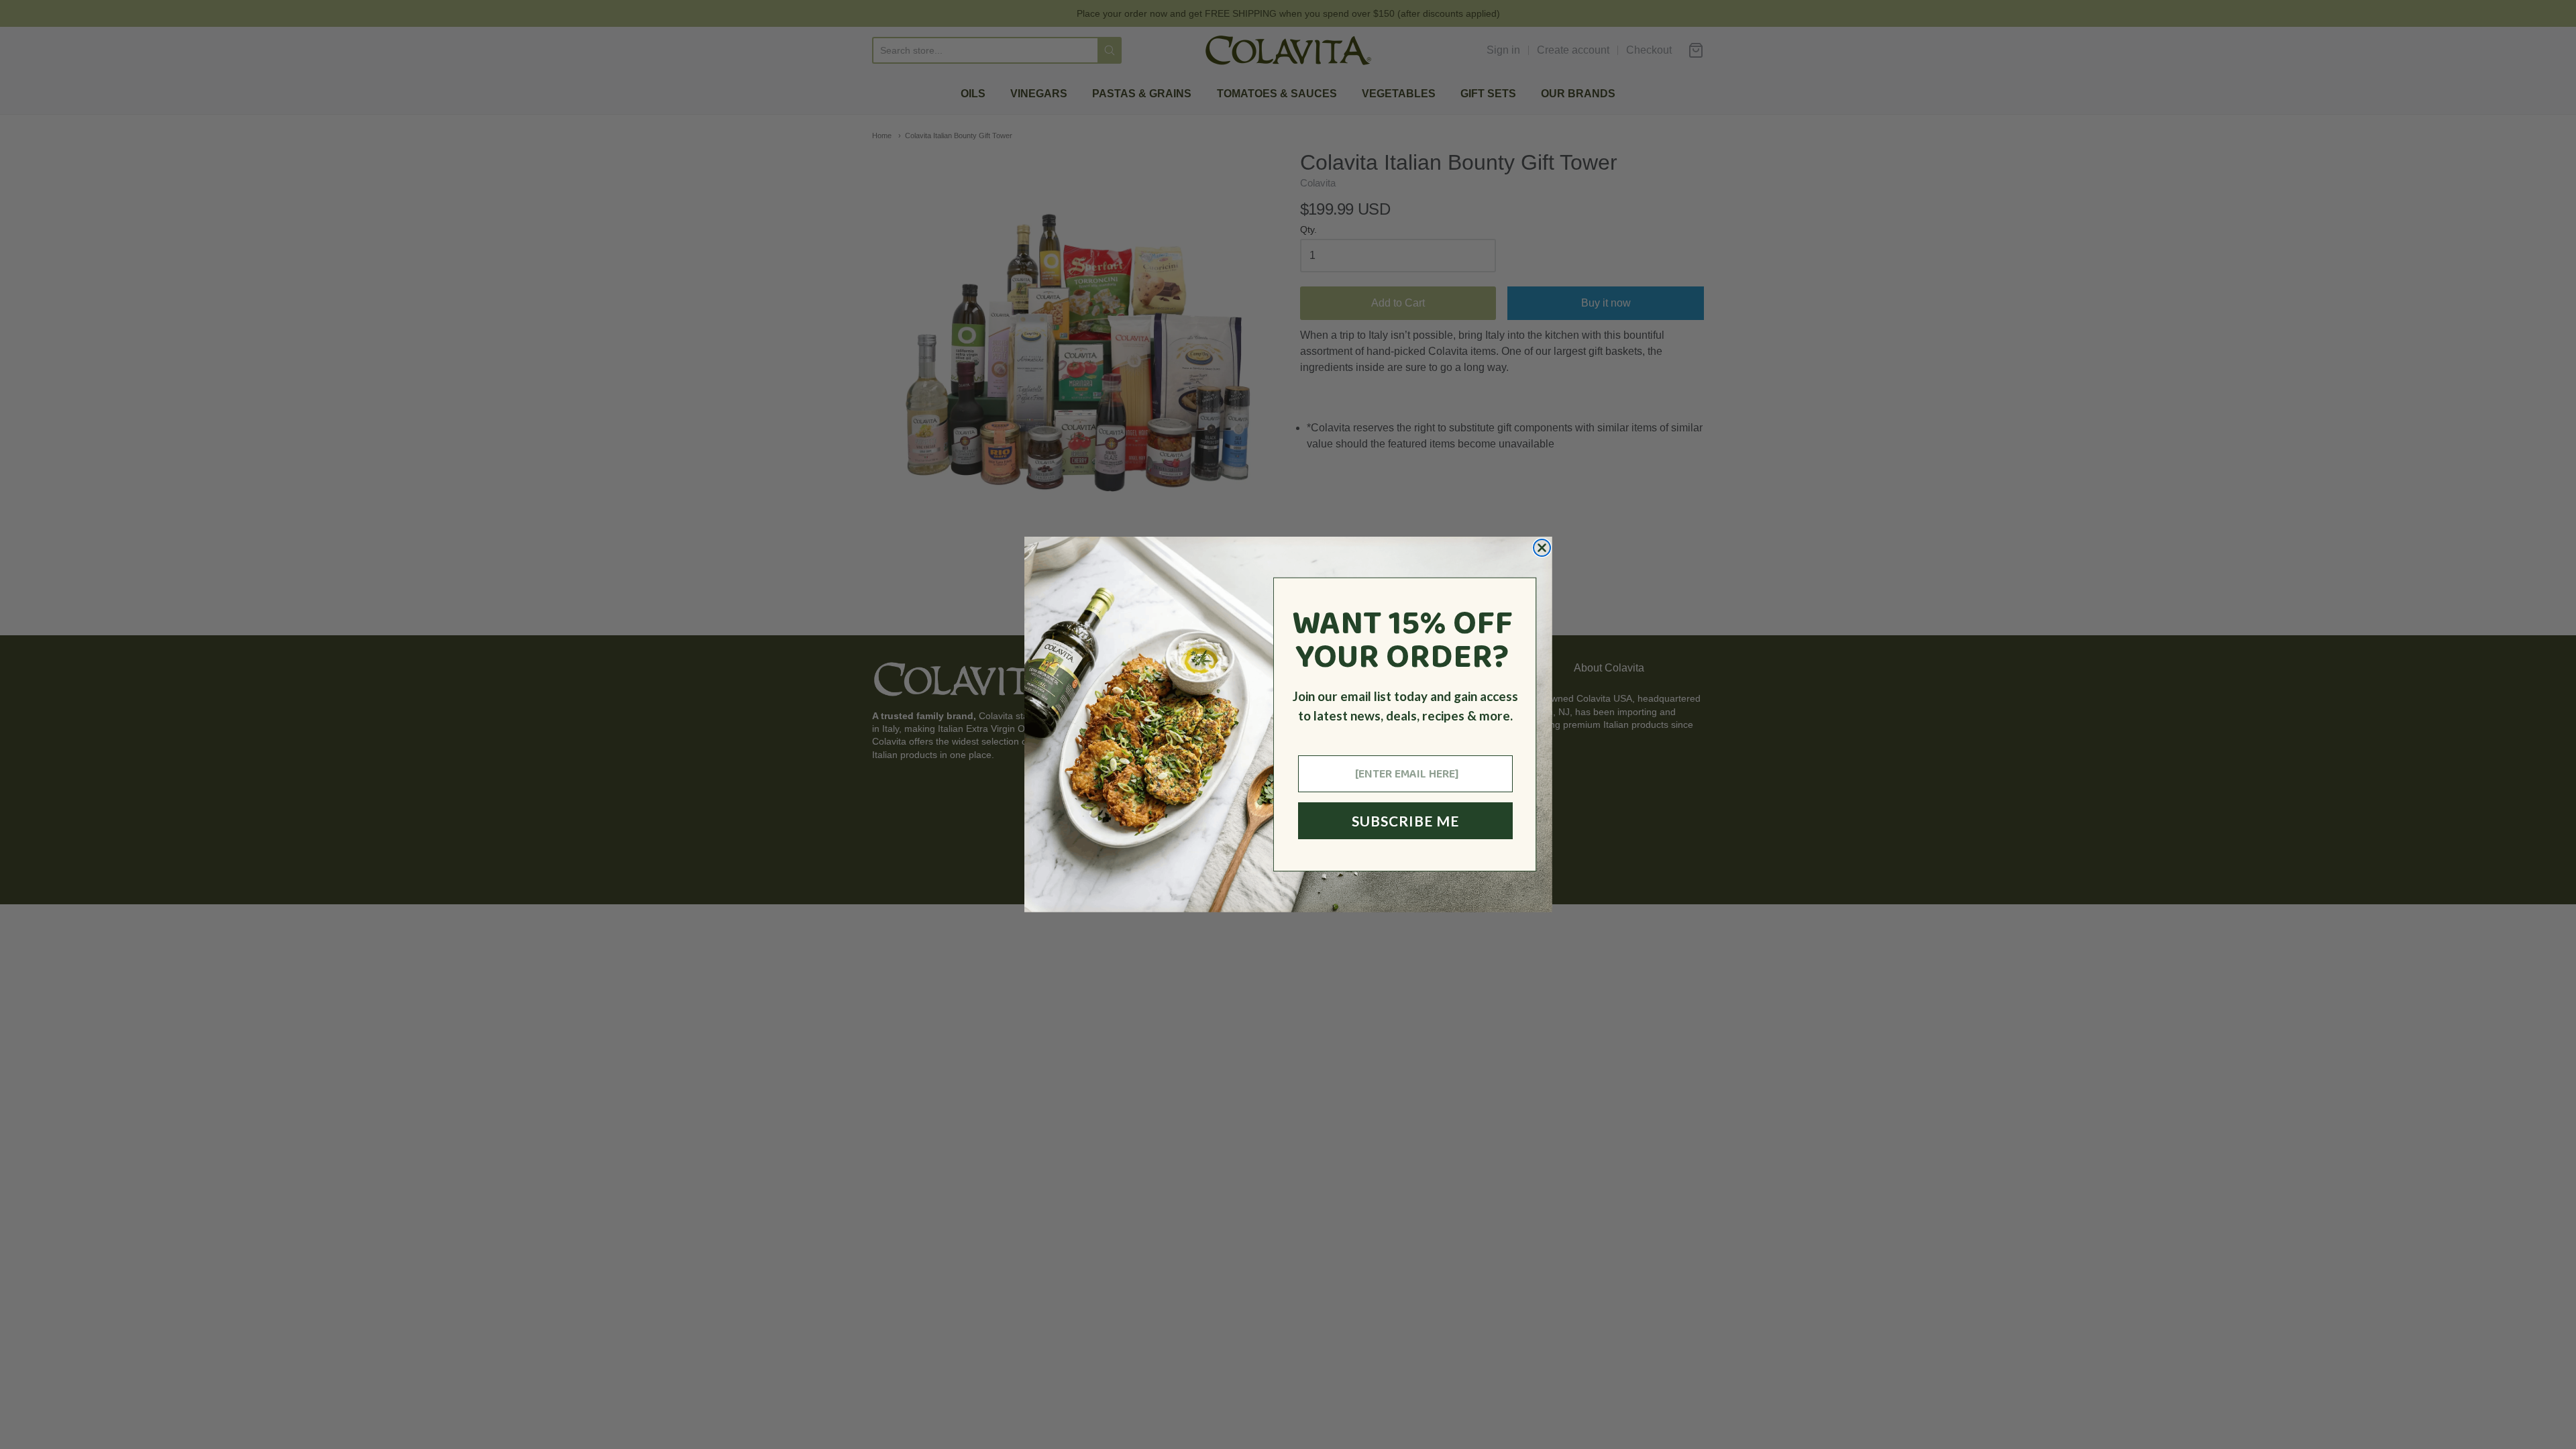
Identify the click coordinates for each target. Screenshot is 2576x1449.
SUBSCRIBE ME (1405, 821)
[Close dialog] (1542, 548)
